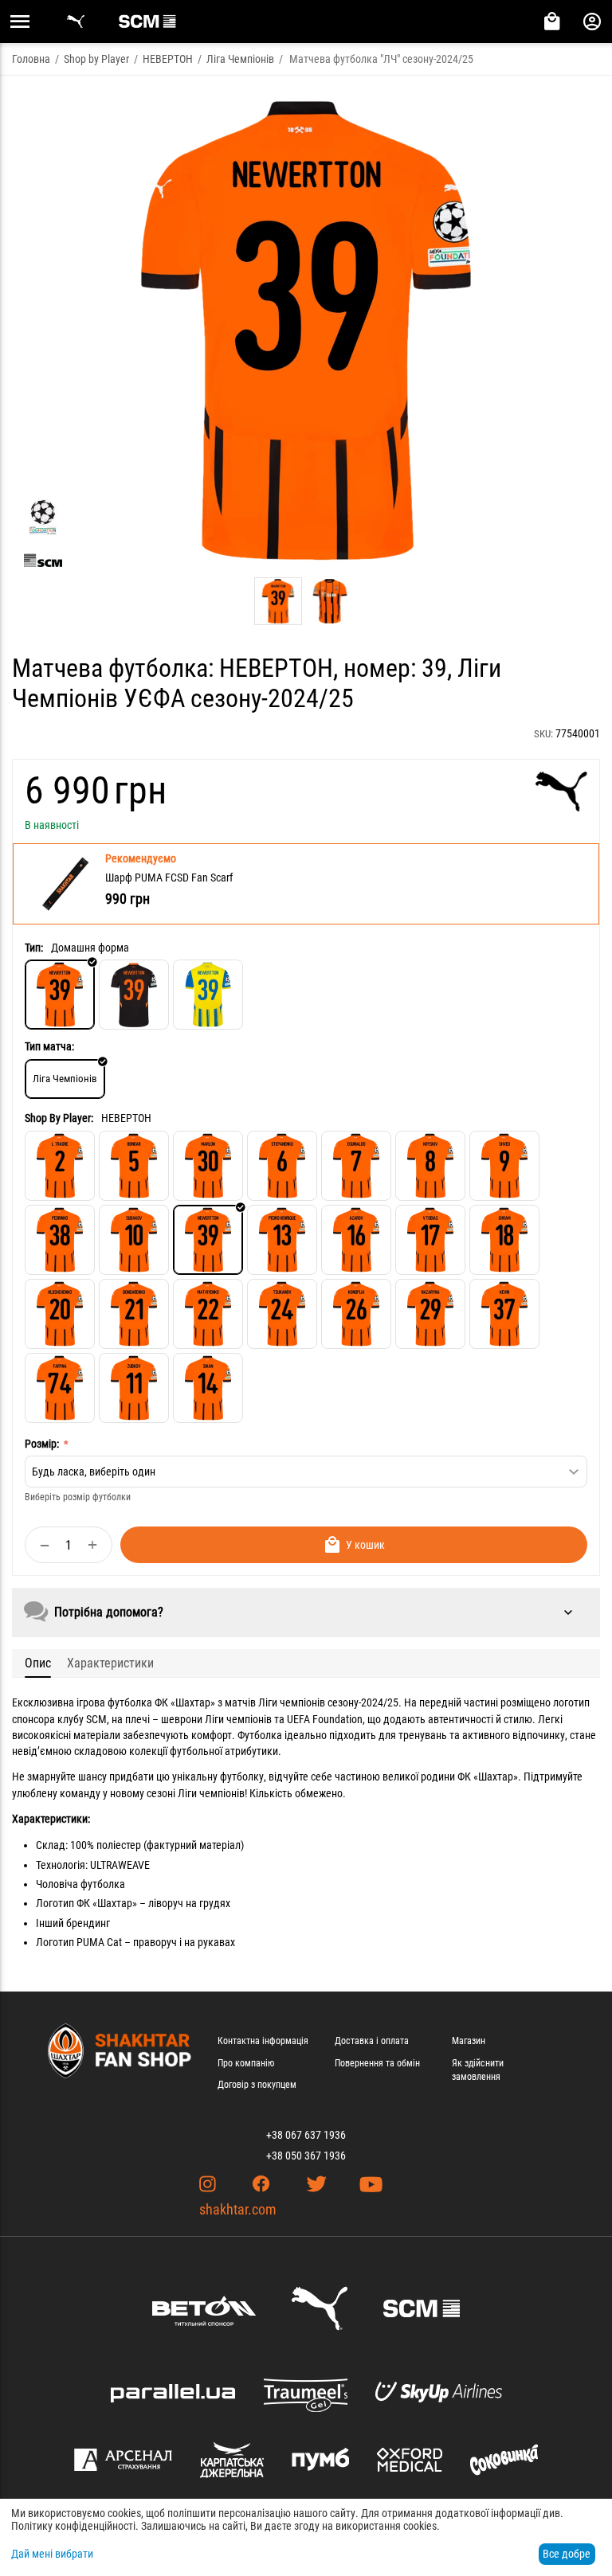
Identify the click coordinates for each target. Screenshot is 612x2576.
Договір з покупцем (257, 2085)
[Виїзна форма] (134, 995)
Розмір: (43, 1444)
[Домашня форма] (60, 995)
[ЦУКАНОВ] (282, 1314)
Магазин (469, 2041)
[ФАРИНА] (60, 1388)
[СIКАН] (208, 1388)
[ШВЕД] (504, 1166)
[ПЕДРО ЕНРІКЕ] (282, 1240)
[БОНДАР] (134, 1166)
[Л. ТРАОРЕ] (60, 1166)
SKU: (543, 734)
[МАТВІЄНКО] (208, 1314)
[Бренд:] (561, 792)
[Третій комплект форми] (208, 995)
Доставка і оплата (372, 2041)
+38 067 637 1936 (306, 2135)
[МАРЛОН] (208, 1166)
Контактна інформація (263, 2041)
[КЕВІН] (504, 1314)
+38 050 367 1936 (306, 2156)
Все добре (567, 2554)
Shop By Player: (59, 1118)
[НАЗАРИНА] (430, 1314)
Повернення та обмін (377, 2063)
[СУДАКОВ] (134, 1240)
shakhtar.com (238, 2209)
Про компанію (246, 2063)
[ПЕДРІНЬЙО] (60, 1240)
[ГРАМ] (504, 1240)
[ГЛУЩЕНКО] (60, 1314)
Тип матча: (49, 1046)
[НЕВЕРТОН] (208, 1240)
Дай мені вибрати (52, 2554)
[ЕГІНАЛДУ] (356, 1166)
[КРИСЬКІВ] (430, 1166)
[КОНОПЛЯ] (356, 1314)
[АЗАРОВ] (356, 1240)
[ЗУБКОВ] (134, 1388)
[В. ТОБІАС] (430, 1240)
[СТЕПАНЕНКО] (282, 1166)
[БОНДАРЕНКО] (134, 1314)
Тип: (34, 948)
